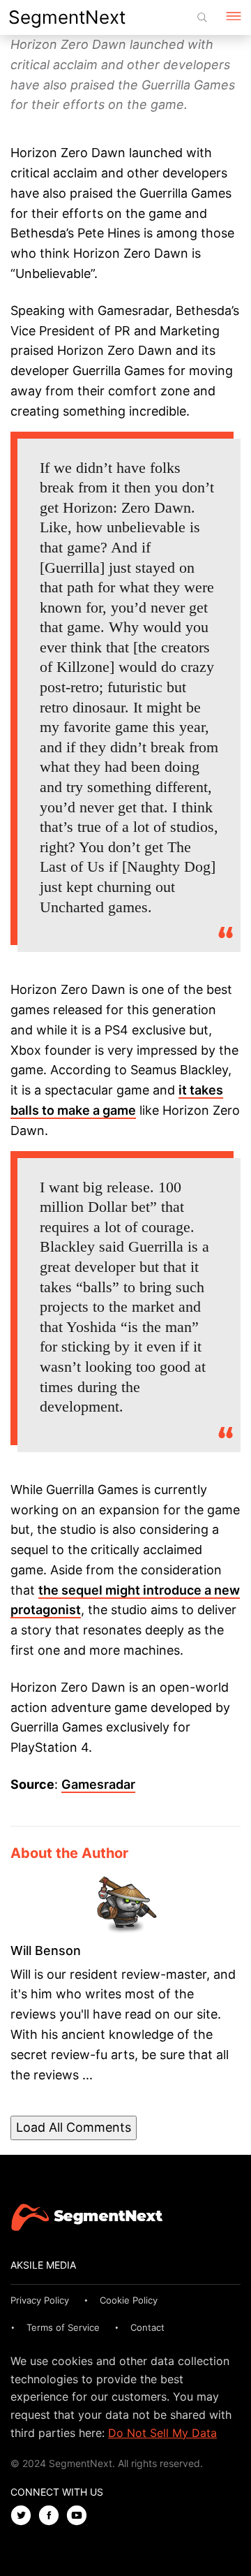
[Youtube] (80, 2516)
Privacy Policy (40, 2300)
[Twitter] (24, 2516)
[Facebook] (52, 2516)
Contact (147, 2327)
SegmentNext (67, 17)
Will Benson (46, 1951)
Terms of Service (63, 2327)
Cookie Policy (129, 2300)
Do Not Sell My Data (162, 2433)
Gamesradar (98, 1784)
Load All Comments (74, 2127)
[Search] (202, 17)
